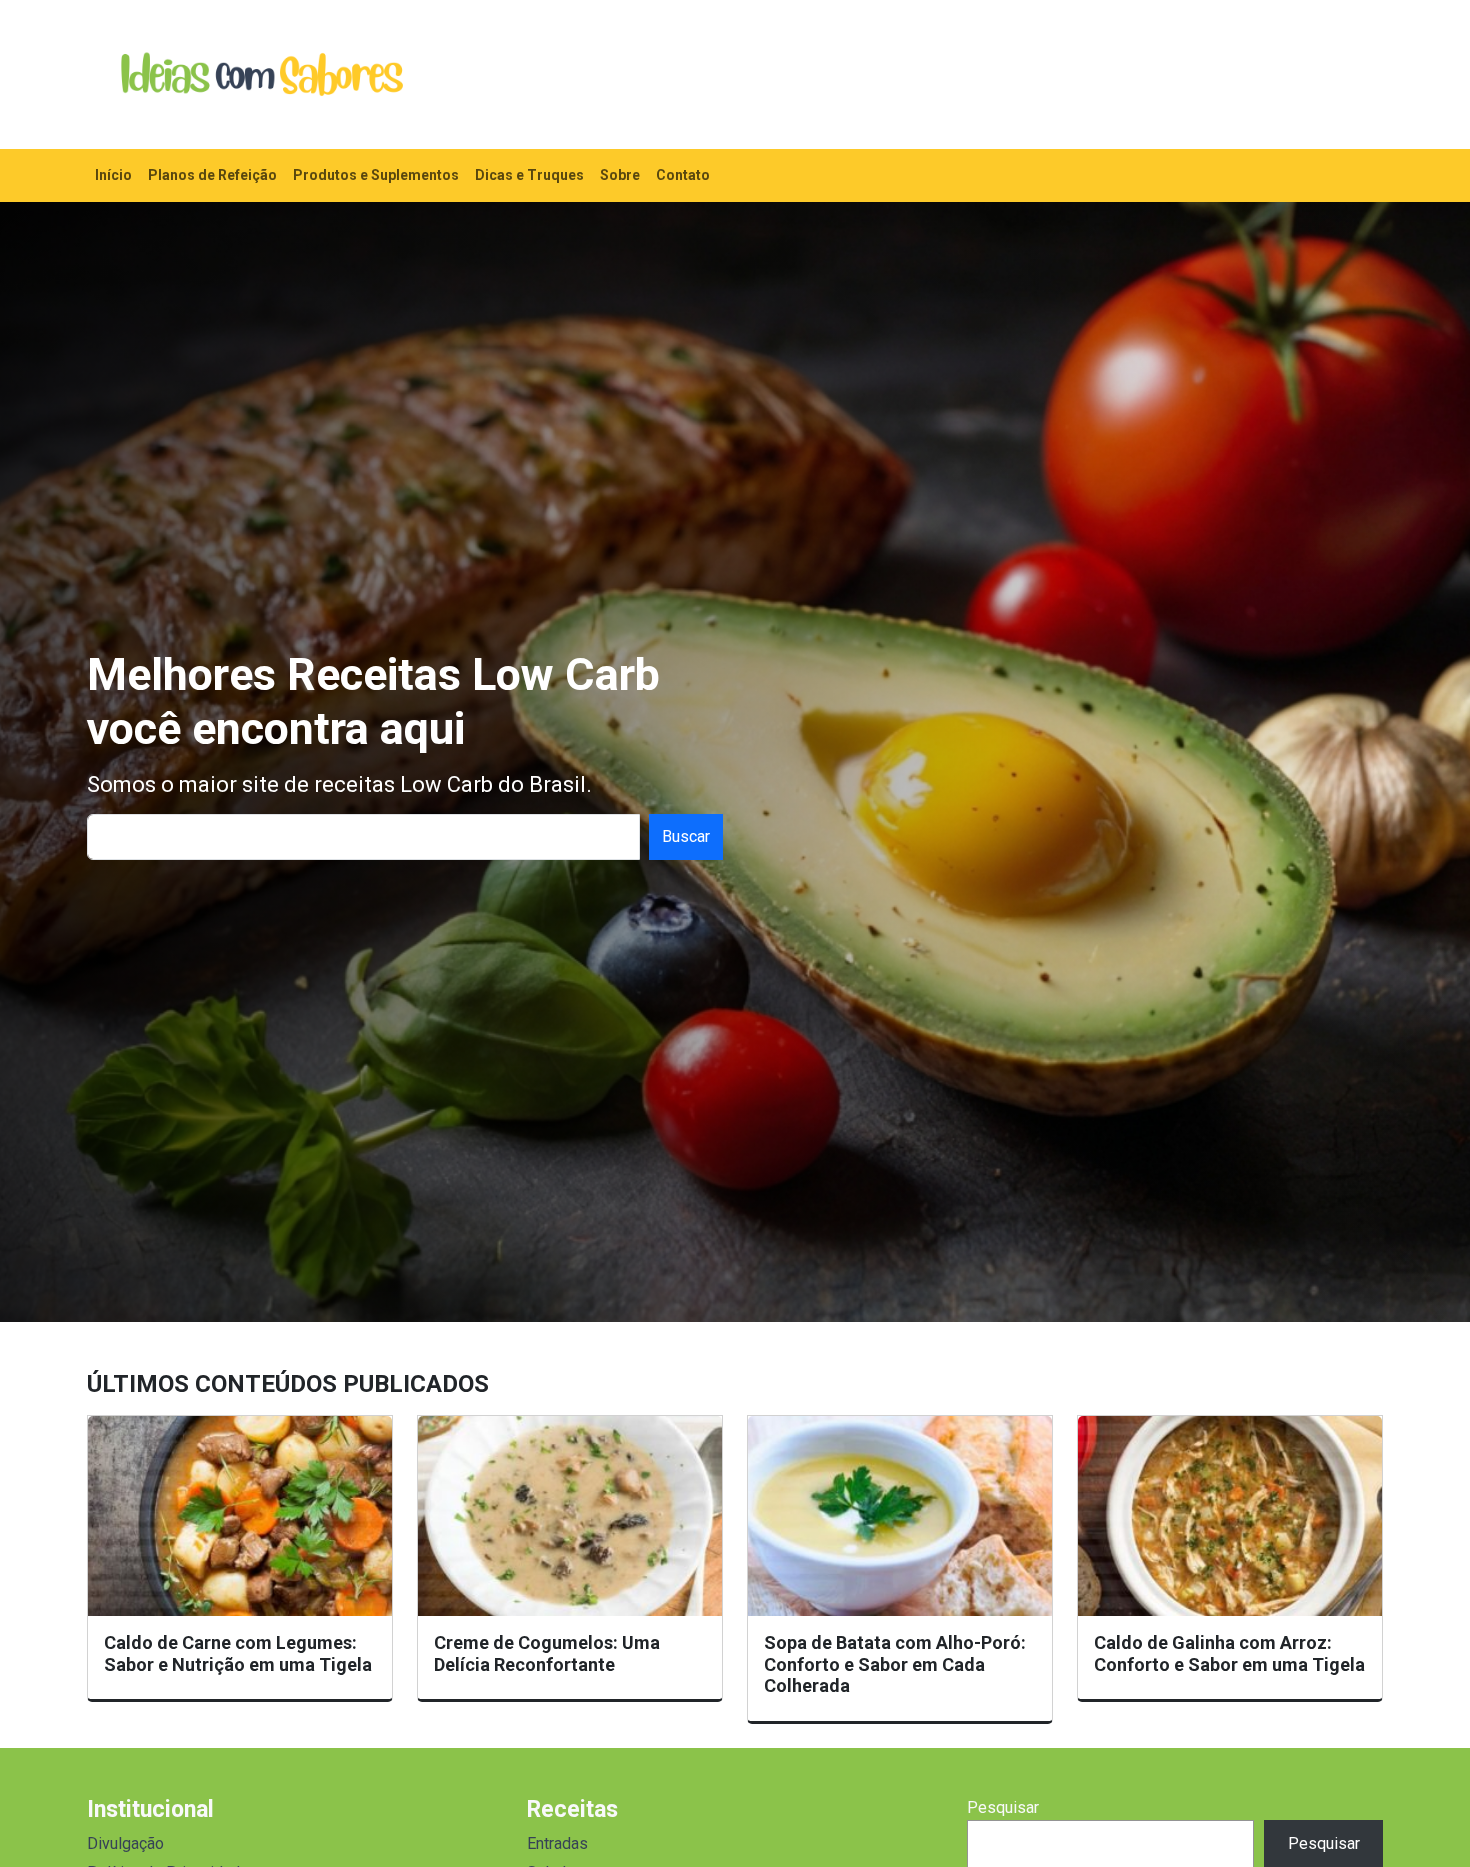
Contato (683, 175)
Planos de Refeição (212, 175)
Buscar (686, 836)
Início (113, 175)
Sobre (620, 175)
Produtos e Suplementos (376, 175)
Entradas (557, 1843)
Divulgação (125, 1843)
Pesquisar (1003, 1807)
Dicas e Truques (529, 175)
